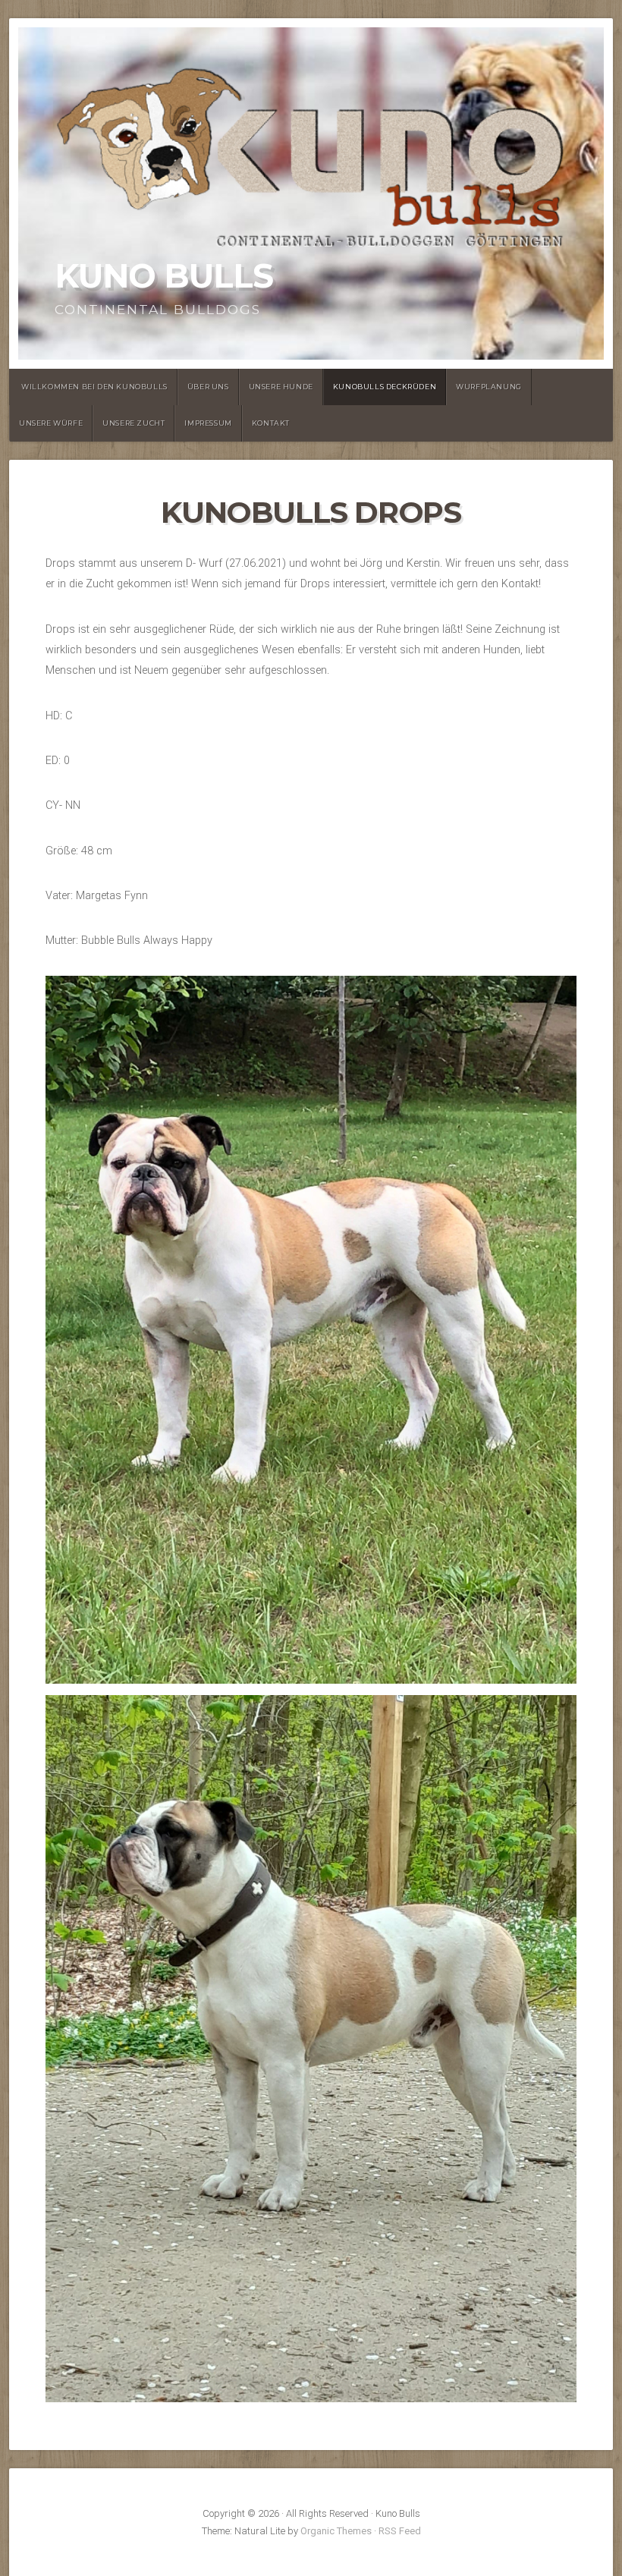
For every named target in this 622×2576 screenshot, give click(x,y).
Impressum (208, 423)
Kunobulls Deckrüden (385, 387)
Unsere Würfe (51, 423)
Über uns (208, 387)
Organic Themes (336, 2531)
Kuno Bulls (164, 276)
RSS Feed (400, 2531)
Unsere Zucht (134, 423)
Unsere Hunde (281, 387)
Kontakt (271, 423)
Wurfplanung (489, 387)
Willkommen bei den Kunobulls (94, 387)
